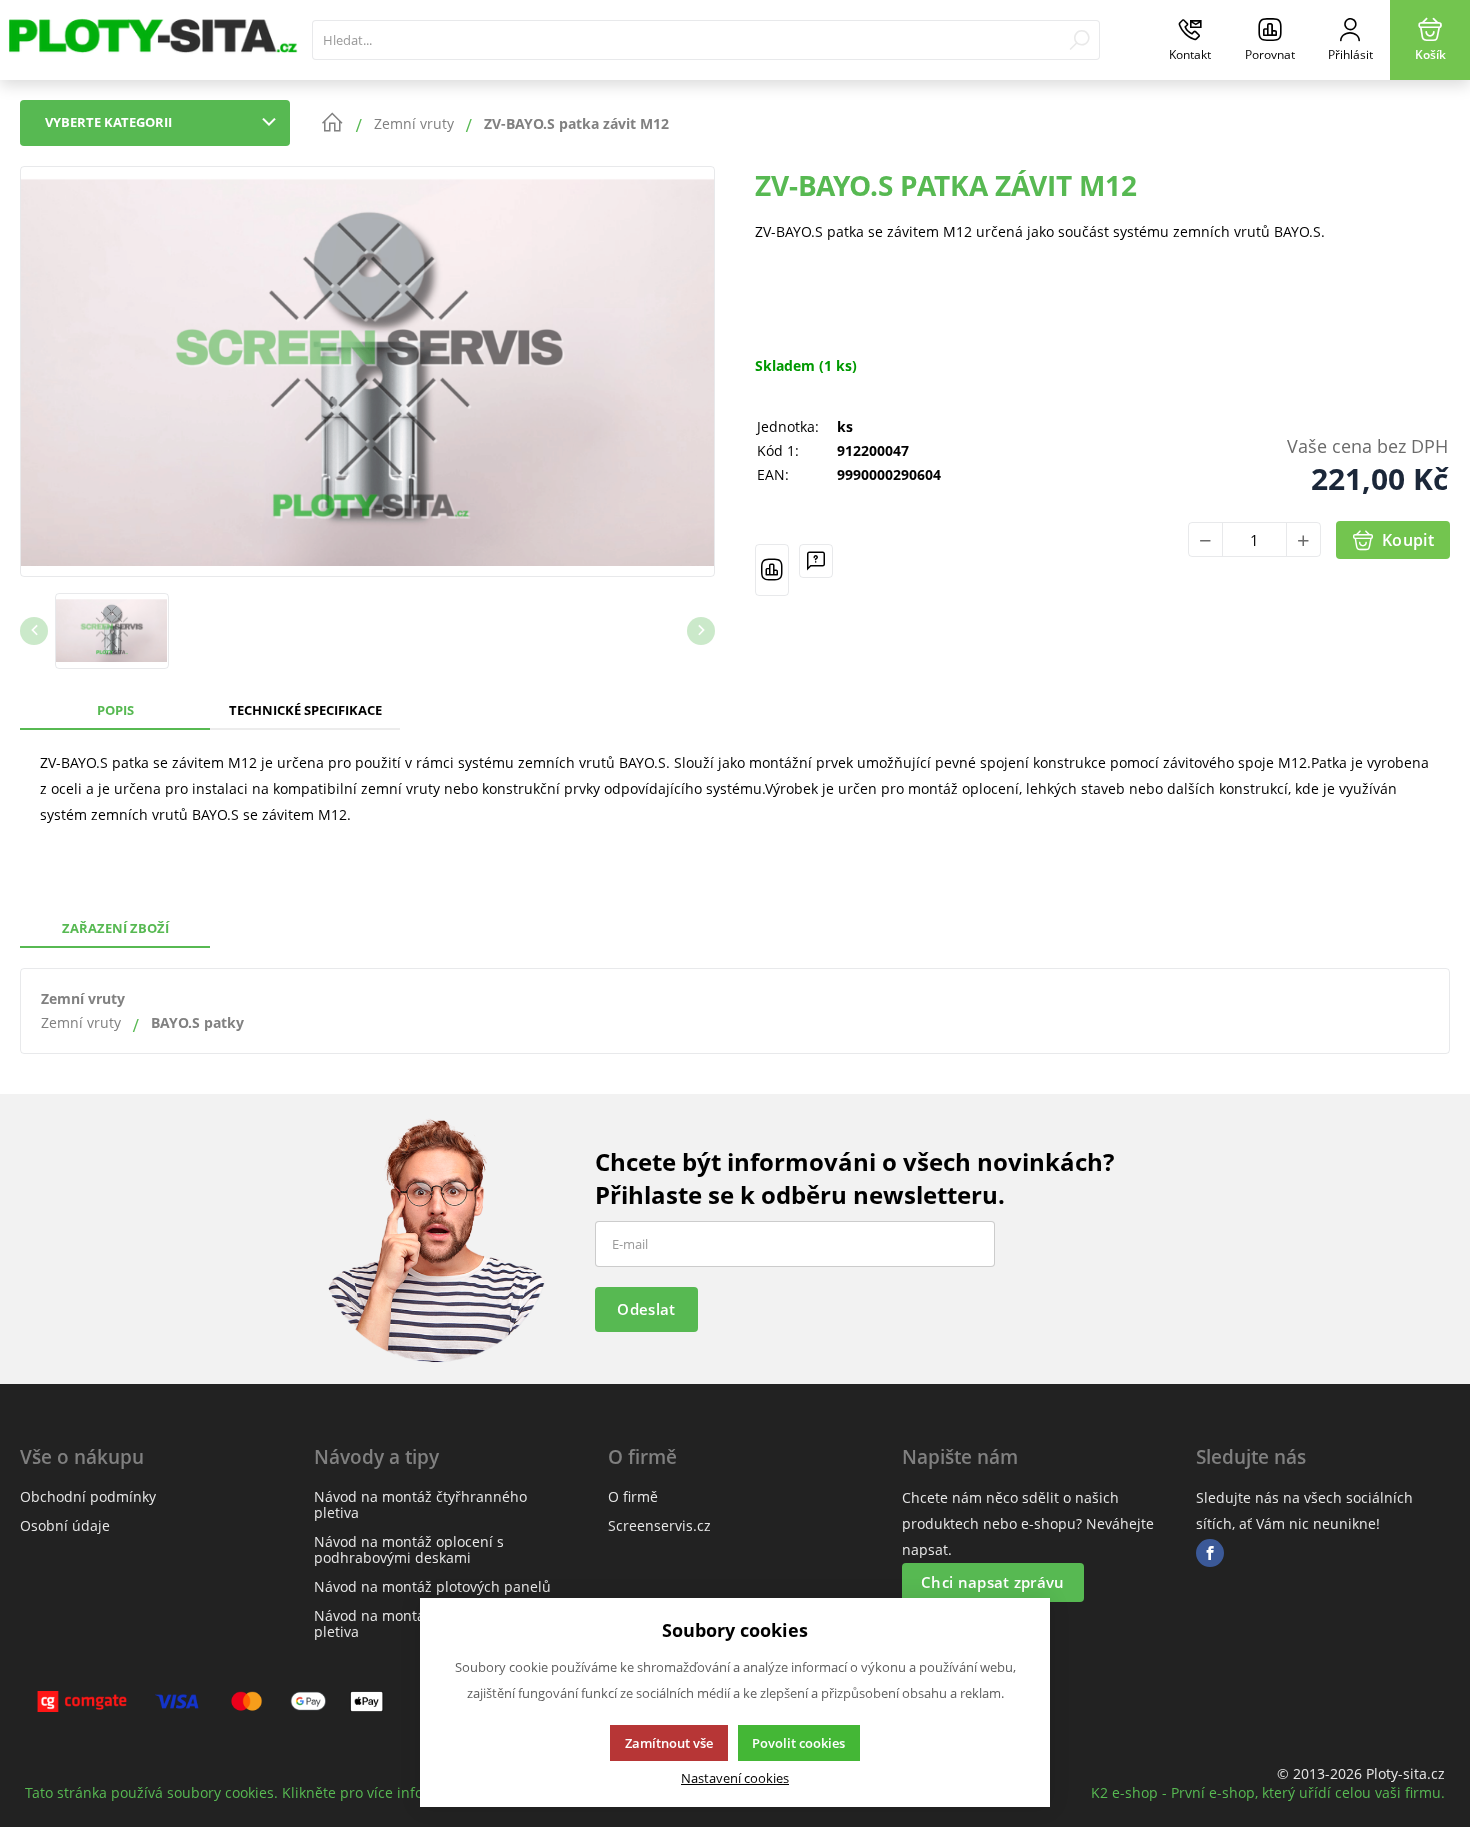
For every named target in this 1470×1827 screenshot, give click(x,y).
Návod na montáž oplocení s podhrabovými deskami (409, 1549)
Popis (115, 710)
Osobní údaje (65, 1525)
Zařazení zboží (115, 928)
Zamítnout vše (669, 1743)
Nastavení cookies (735, 1778)
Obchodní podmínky (88, 1496)
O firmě (633, 1496)
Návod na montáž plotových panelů (432, 1586)
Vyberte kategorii (108, 122)
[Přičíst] (1303, 539)
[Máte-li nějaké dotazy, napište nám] (816, 570)
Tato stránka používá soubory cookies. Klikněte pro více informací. (245, 1792)
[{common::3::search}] (1079, 40)
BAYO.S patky (197, 1022)
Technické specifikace (305, 710)
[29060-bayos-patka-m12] (367, 371)
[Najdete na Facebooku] (1210, 1553)
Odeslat (646, 1309)
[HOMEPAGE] (332, 123)
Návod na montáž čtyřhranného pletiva (420, 1504)
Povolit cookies (798, 1743)
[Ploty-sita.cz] (151, 40)
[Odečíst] (1205, 539)
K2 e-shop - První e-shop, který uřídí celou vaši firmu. (1268, 1792)
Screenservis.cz (659, 1525)
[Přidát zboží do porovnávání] (772, 570)
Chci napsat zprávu (992, 1582)
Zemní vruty (83, 998)
